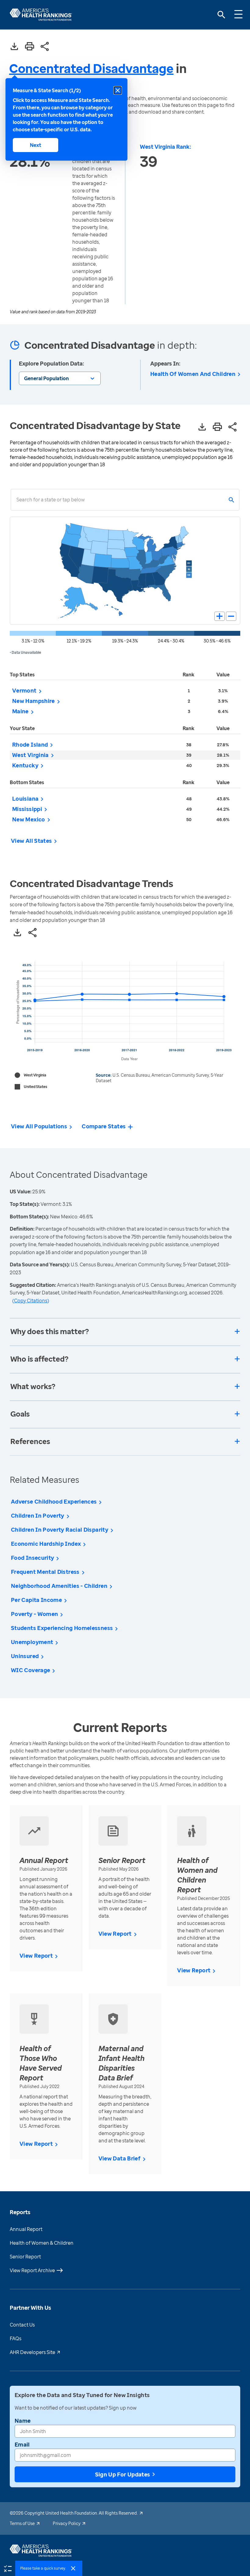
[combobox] (16, 500)
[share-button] (45, 47)
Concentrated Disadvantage (91, 68)
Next (36, 145)
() (31, 1301)
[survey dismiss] (73, 2568)
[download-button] (14, 47)
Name (23, 2421)
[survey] (8, 2568)
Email (22, 2444)
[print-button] (30, 47)
